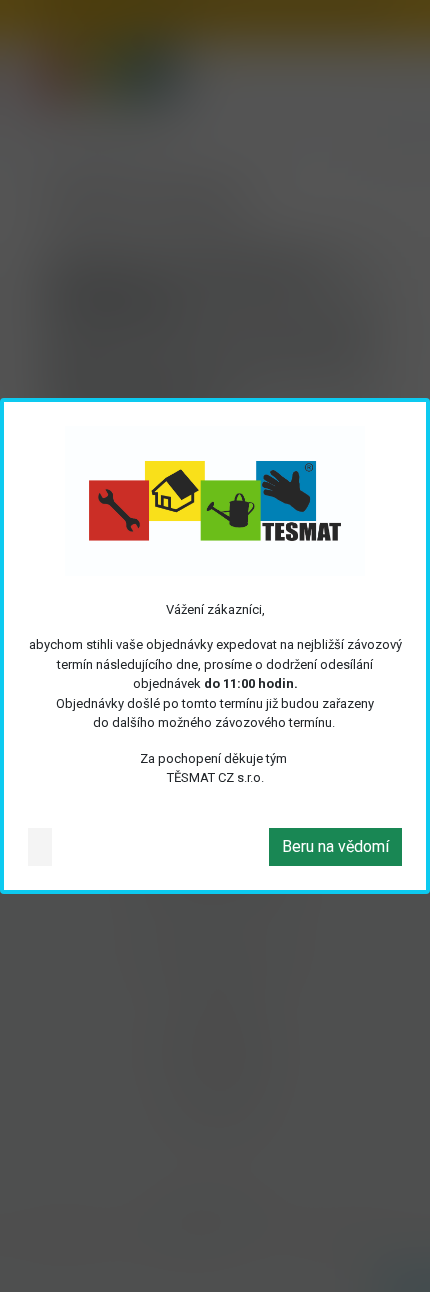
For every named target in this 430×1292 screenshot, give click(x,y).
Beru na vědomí (335, 846)
